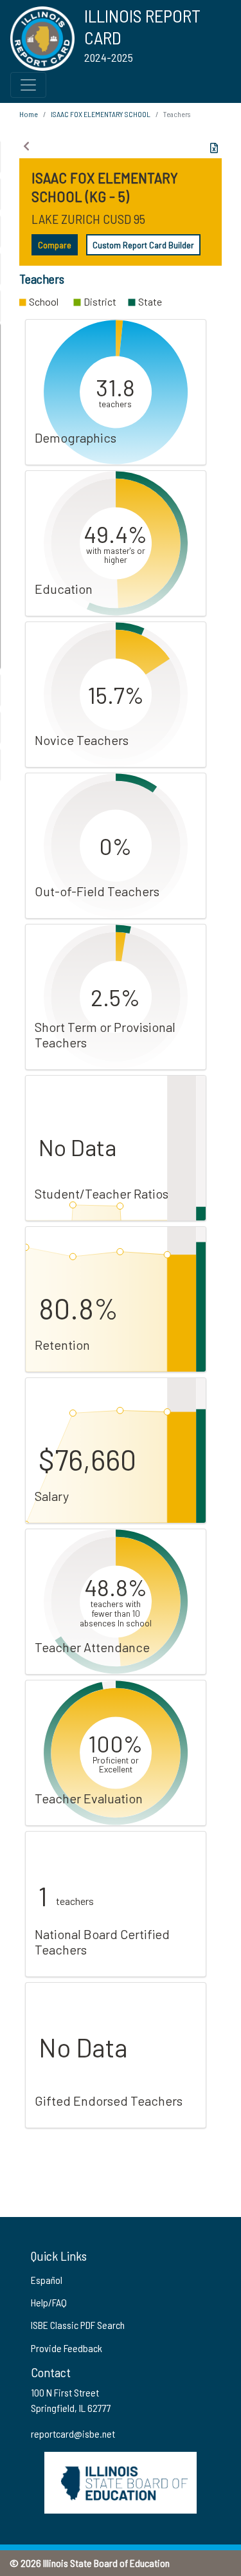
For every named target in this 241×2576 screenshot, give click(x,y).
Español (47, 2280)
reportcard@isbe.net (73, 2433)
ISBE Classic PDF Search (78, 2325)
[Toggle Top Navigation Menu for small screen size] (28, 85)
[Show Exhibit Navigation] (26, 146)
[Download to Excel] (214, 148)
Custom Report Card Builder (143, 245)
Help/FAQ (49, 2302)
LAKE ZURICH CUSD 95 (88, 219)
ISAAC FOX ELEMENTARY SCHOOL (101, 114)
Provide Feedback (67, 2348)
